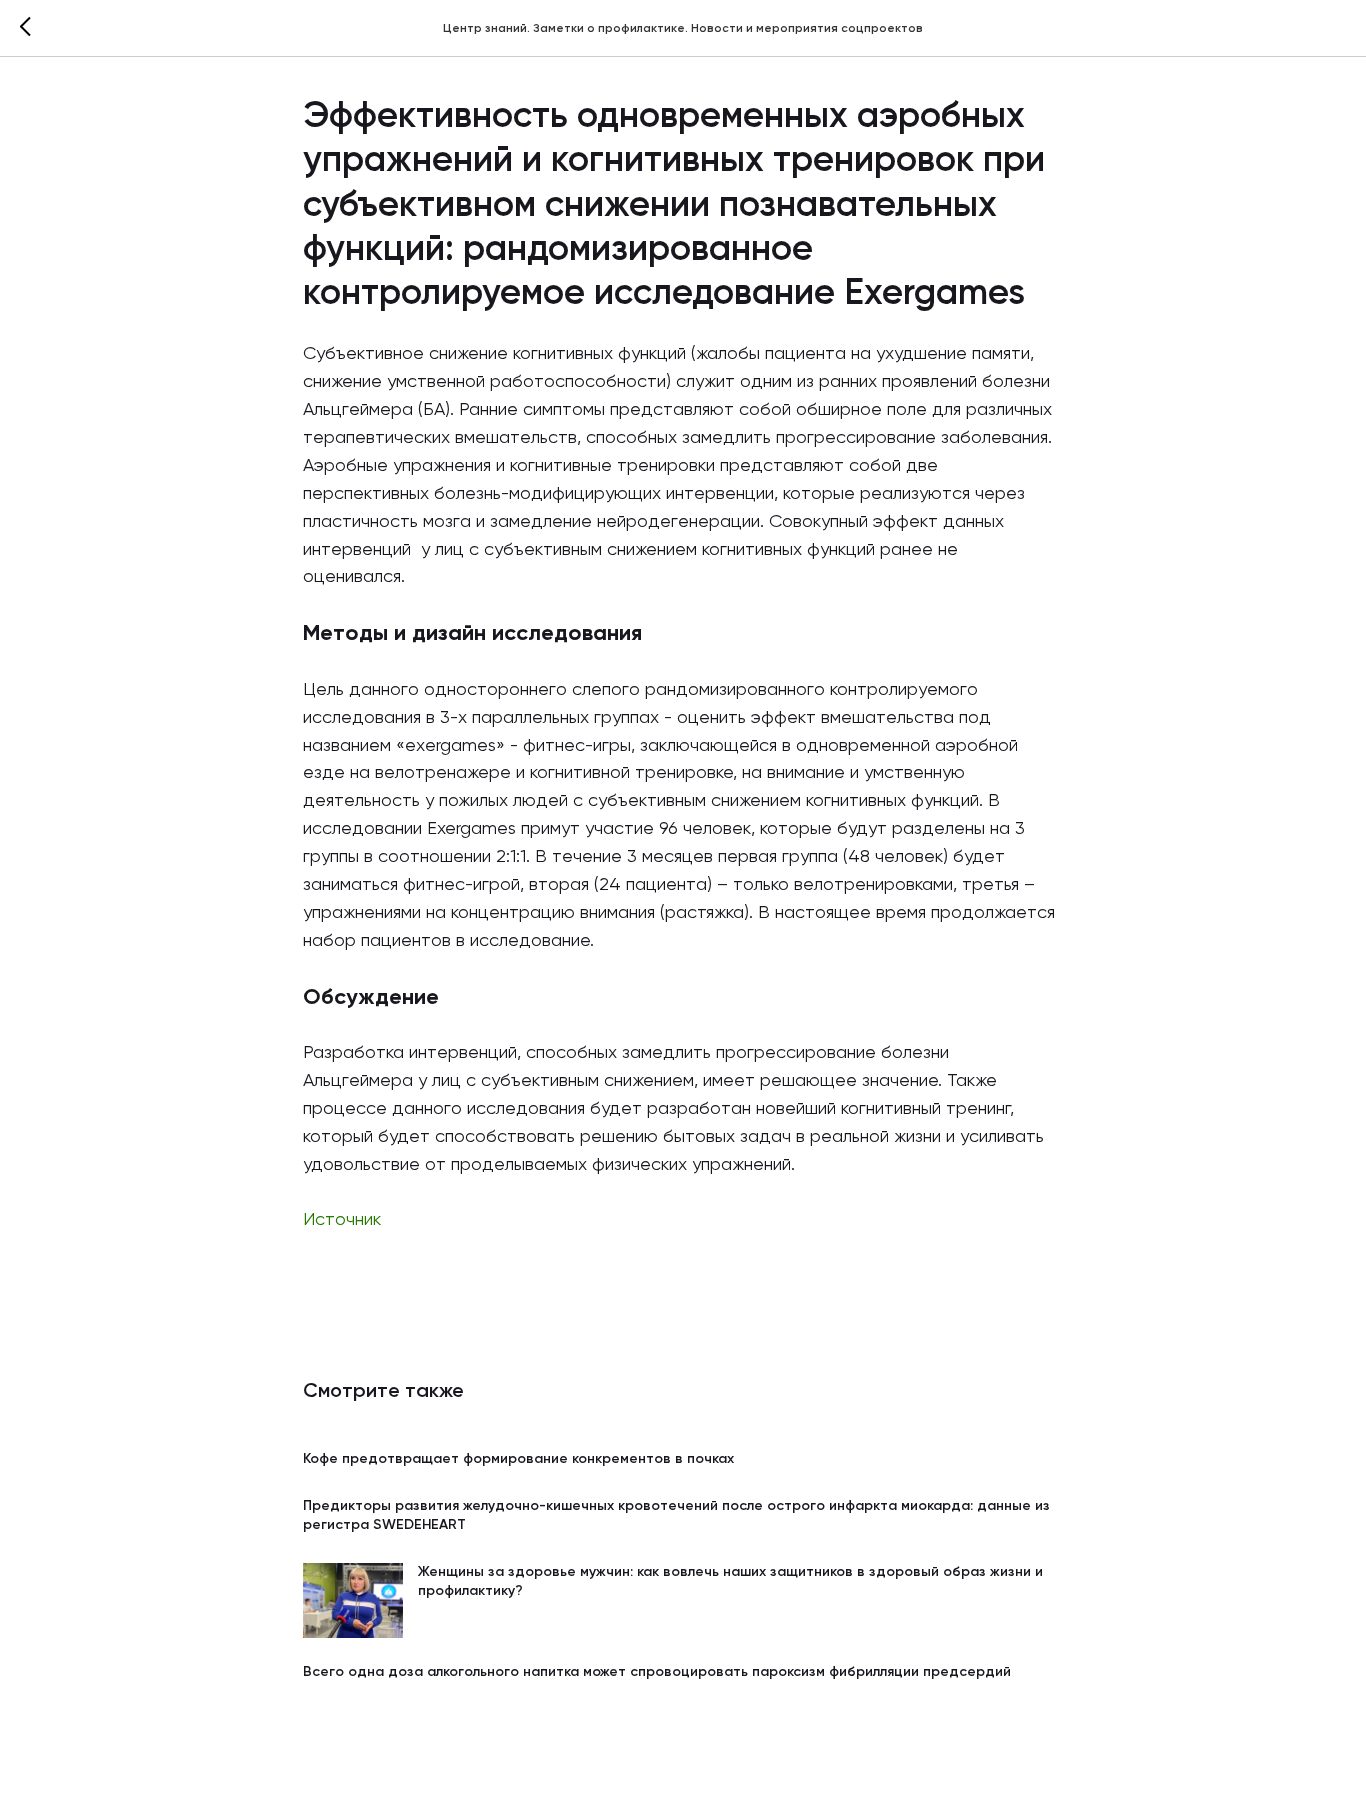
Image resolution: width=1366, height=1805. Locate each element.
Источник (342, 1220)
